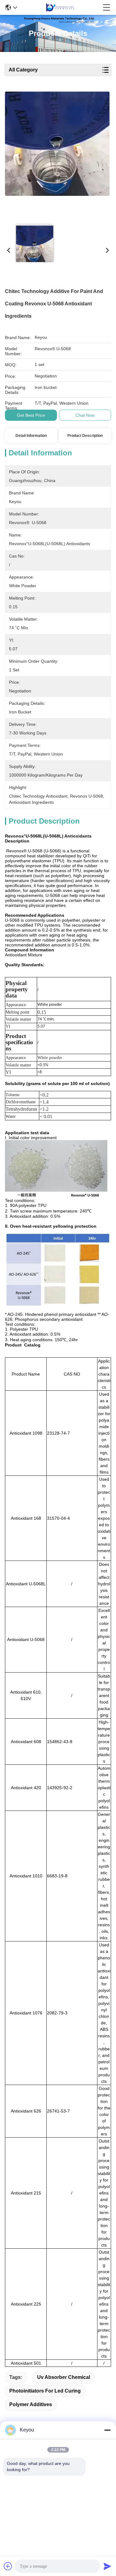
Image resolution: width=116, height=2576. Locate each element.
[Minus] (107, 2430)
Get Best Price (31, 415)
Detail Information (31, 436)
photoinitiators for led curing (45, 2391)
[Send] (107, 2566)
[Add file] (8, 2566)
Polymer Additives (31, 2404)
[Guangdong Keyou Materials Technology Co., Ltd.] (60, 7)
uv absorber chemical (64, 2377)
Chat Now (85, 415)
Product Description (85, 436)
